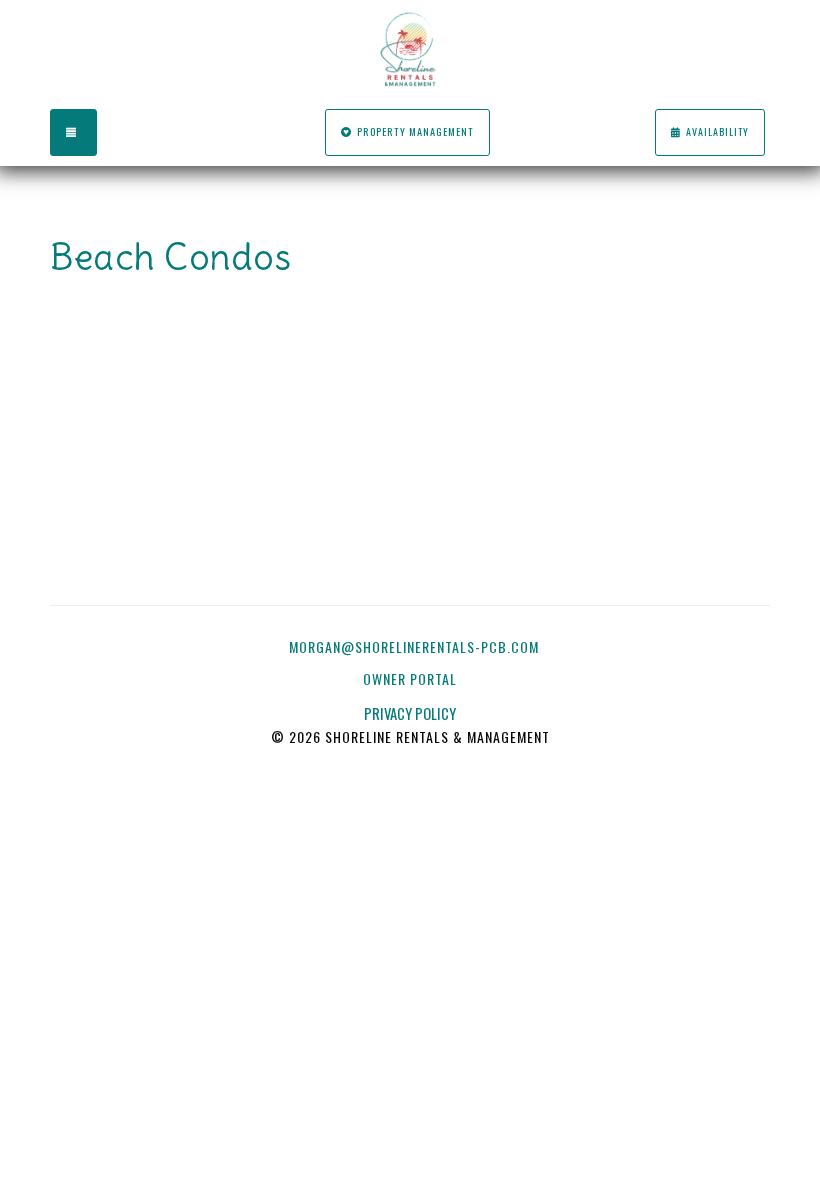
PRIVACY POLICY (410, 713)
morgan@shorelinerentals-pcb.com (414, 646)
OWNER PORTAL (412, 678)
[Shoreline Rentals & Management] (410, 50)
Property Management (415, 131)
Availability (717, 131)
